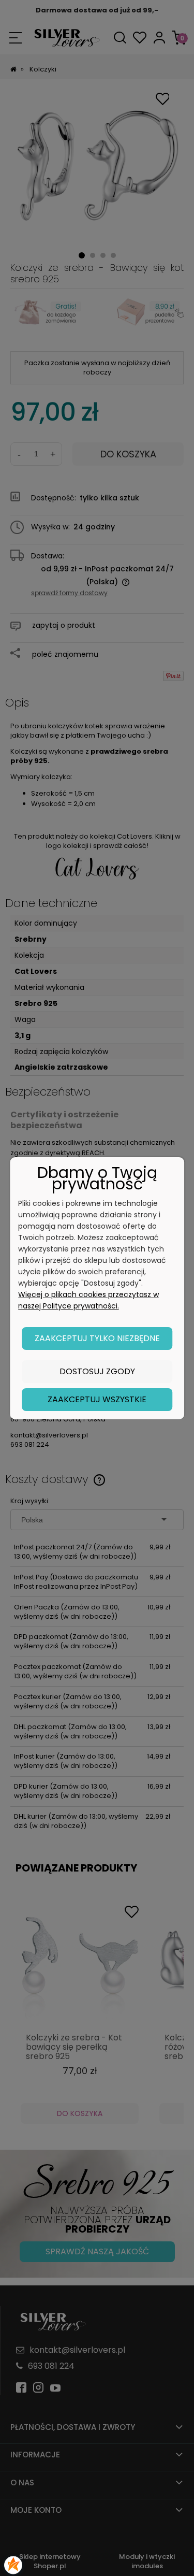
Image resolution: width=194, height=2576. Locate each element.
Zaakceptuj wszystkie (97, 1399)
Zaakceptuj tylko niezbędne (97, 1338)
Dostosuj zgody (97, 1371)
